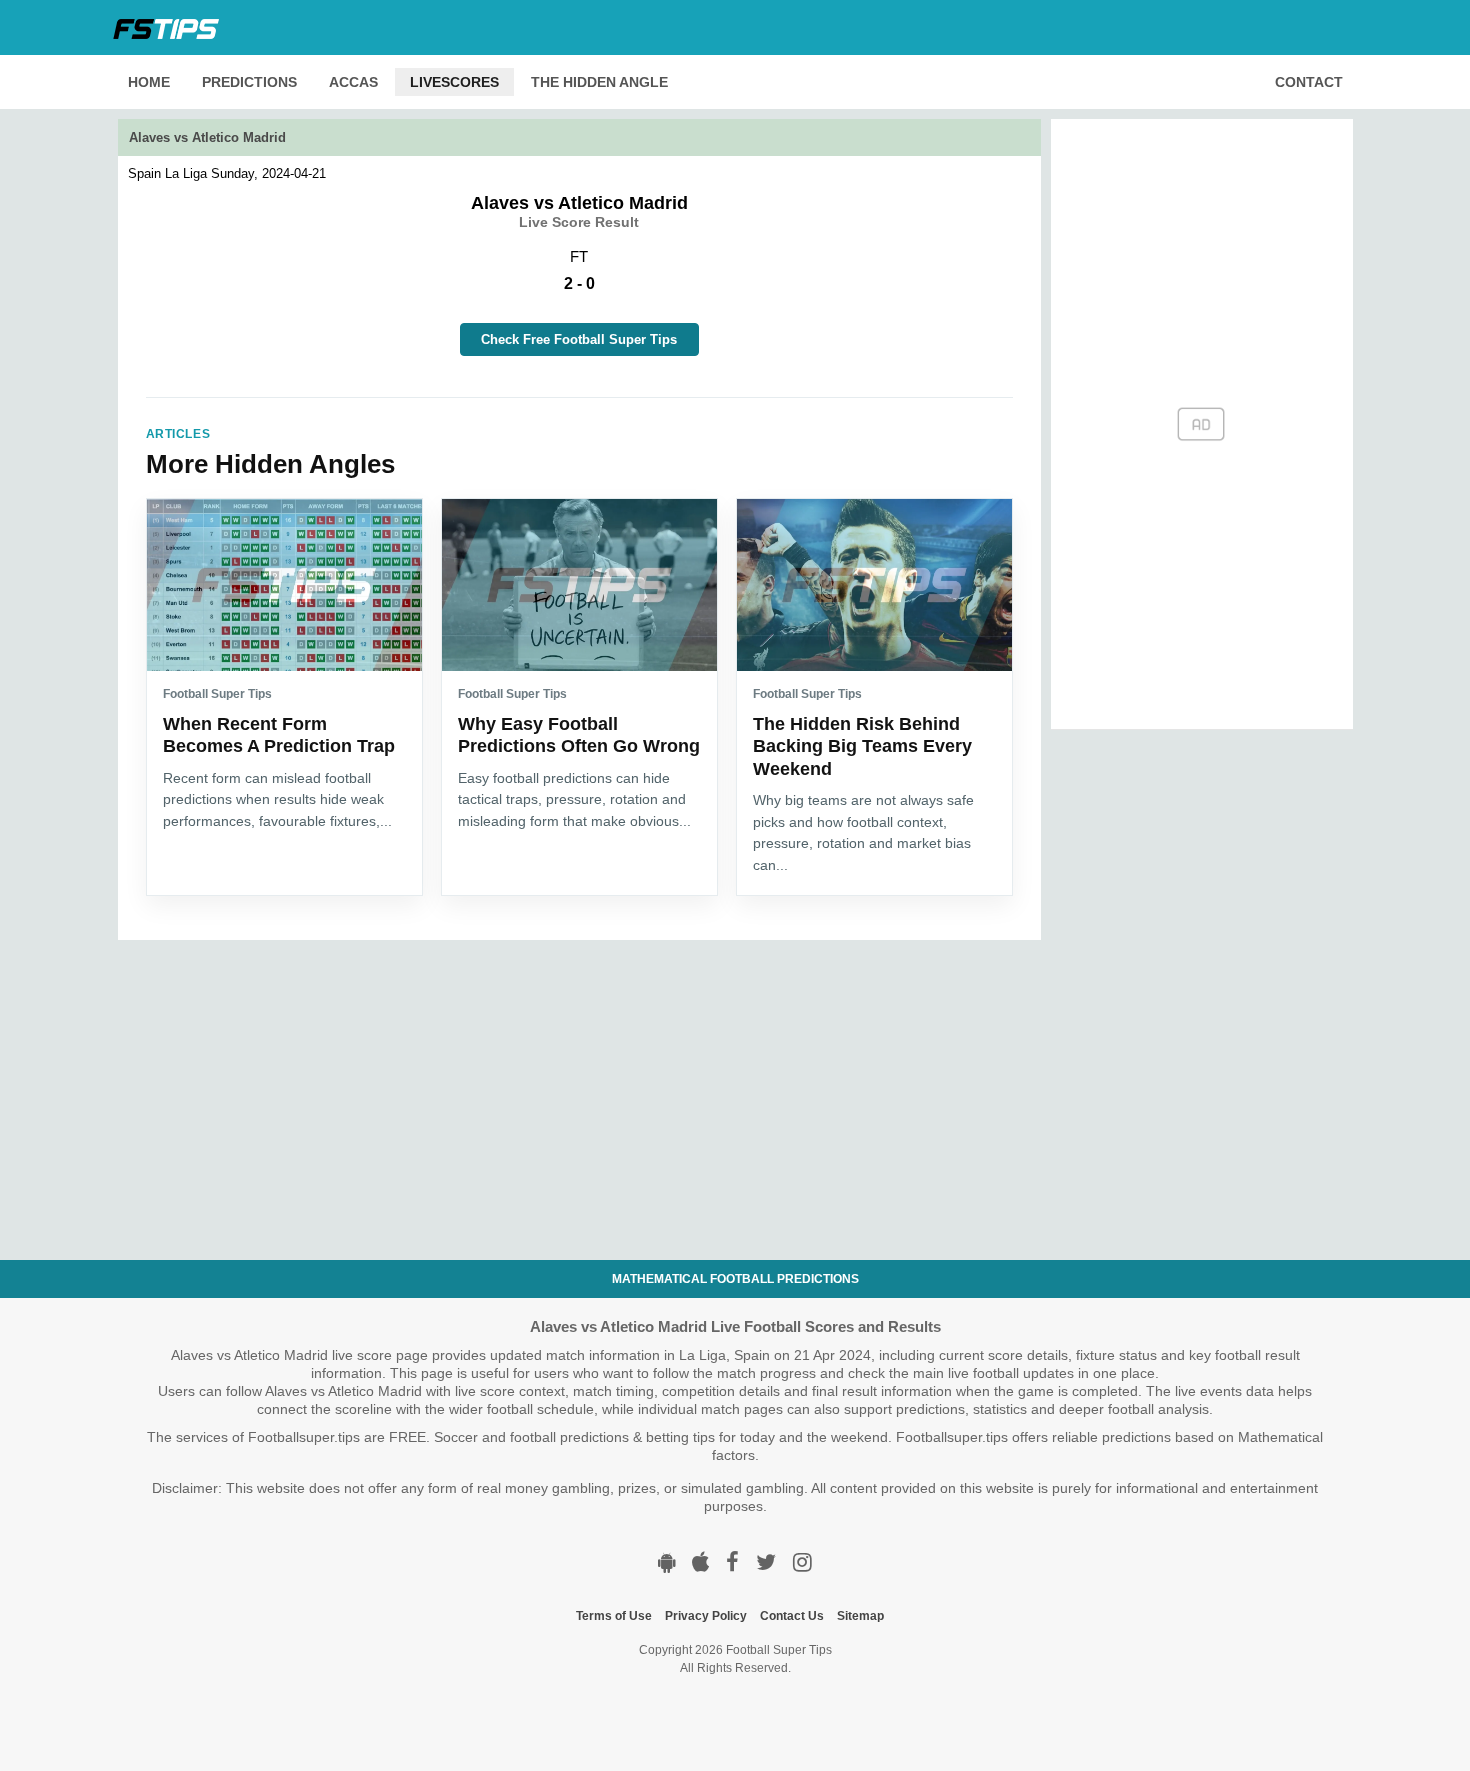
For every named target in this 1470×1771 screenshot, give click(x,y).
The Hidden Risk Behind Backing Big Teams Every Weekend (862, 746)
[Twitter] (766, 1562)
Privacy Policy (706, 1616)
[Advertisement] (580, 1080)
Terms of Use (614, 1616)
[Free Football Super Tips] (172, 27)
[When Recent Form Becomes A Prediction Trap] (284, 585)
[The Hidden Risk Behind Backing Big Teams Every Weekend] (874, 585)
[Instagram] (802, 1562)
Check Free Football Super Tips (579, 339)
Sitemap (860, 1616)
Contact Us (792, 1616)
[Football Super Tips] (666, 1562)
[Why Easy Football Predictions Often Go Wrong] (579, 585)
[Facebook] (732, 1562)
